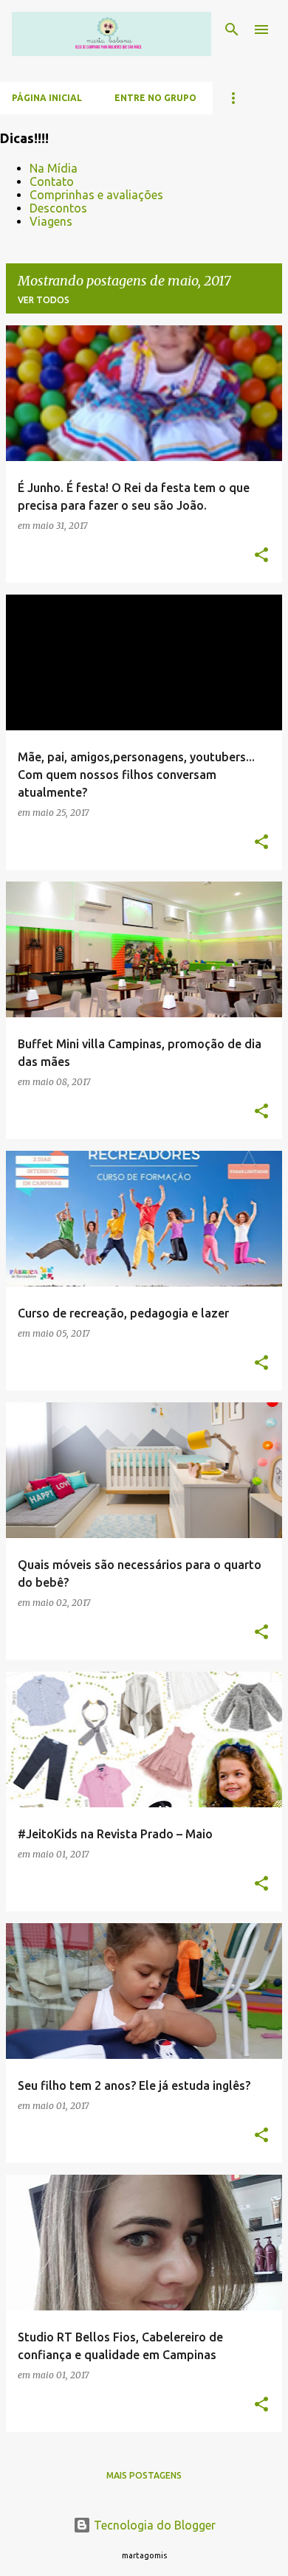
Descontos (58, 208)
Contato (52, 181)
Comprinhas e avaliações (96, 195)
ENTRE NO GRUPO (155, 98)
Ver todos (44, 300)
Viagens (51, 221)
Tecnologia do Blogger (153, 2525)
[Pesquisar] (232, 30)
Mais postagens (144, 2475)
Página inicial (47, 98)
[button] (261, 555)
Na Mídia (54, 168)
